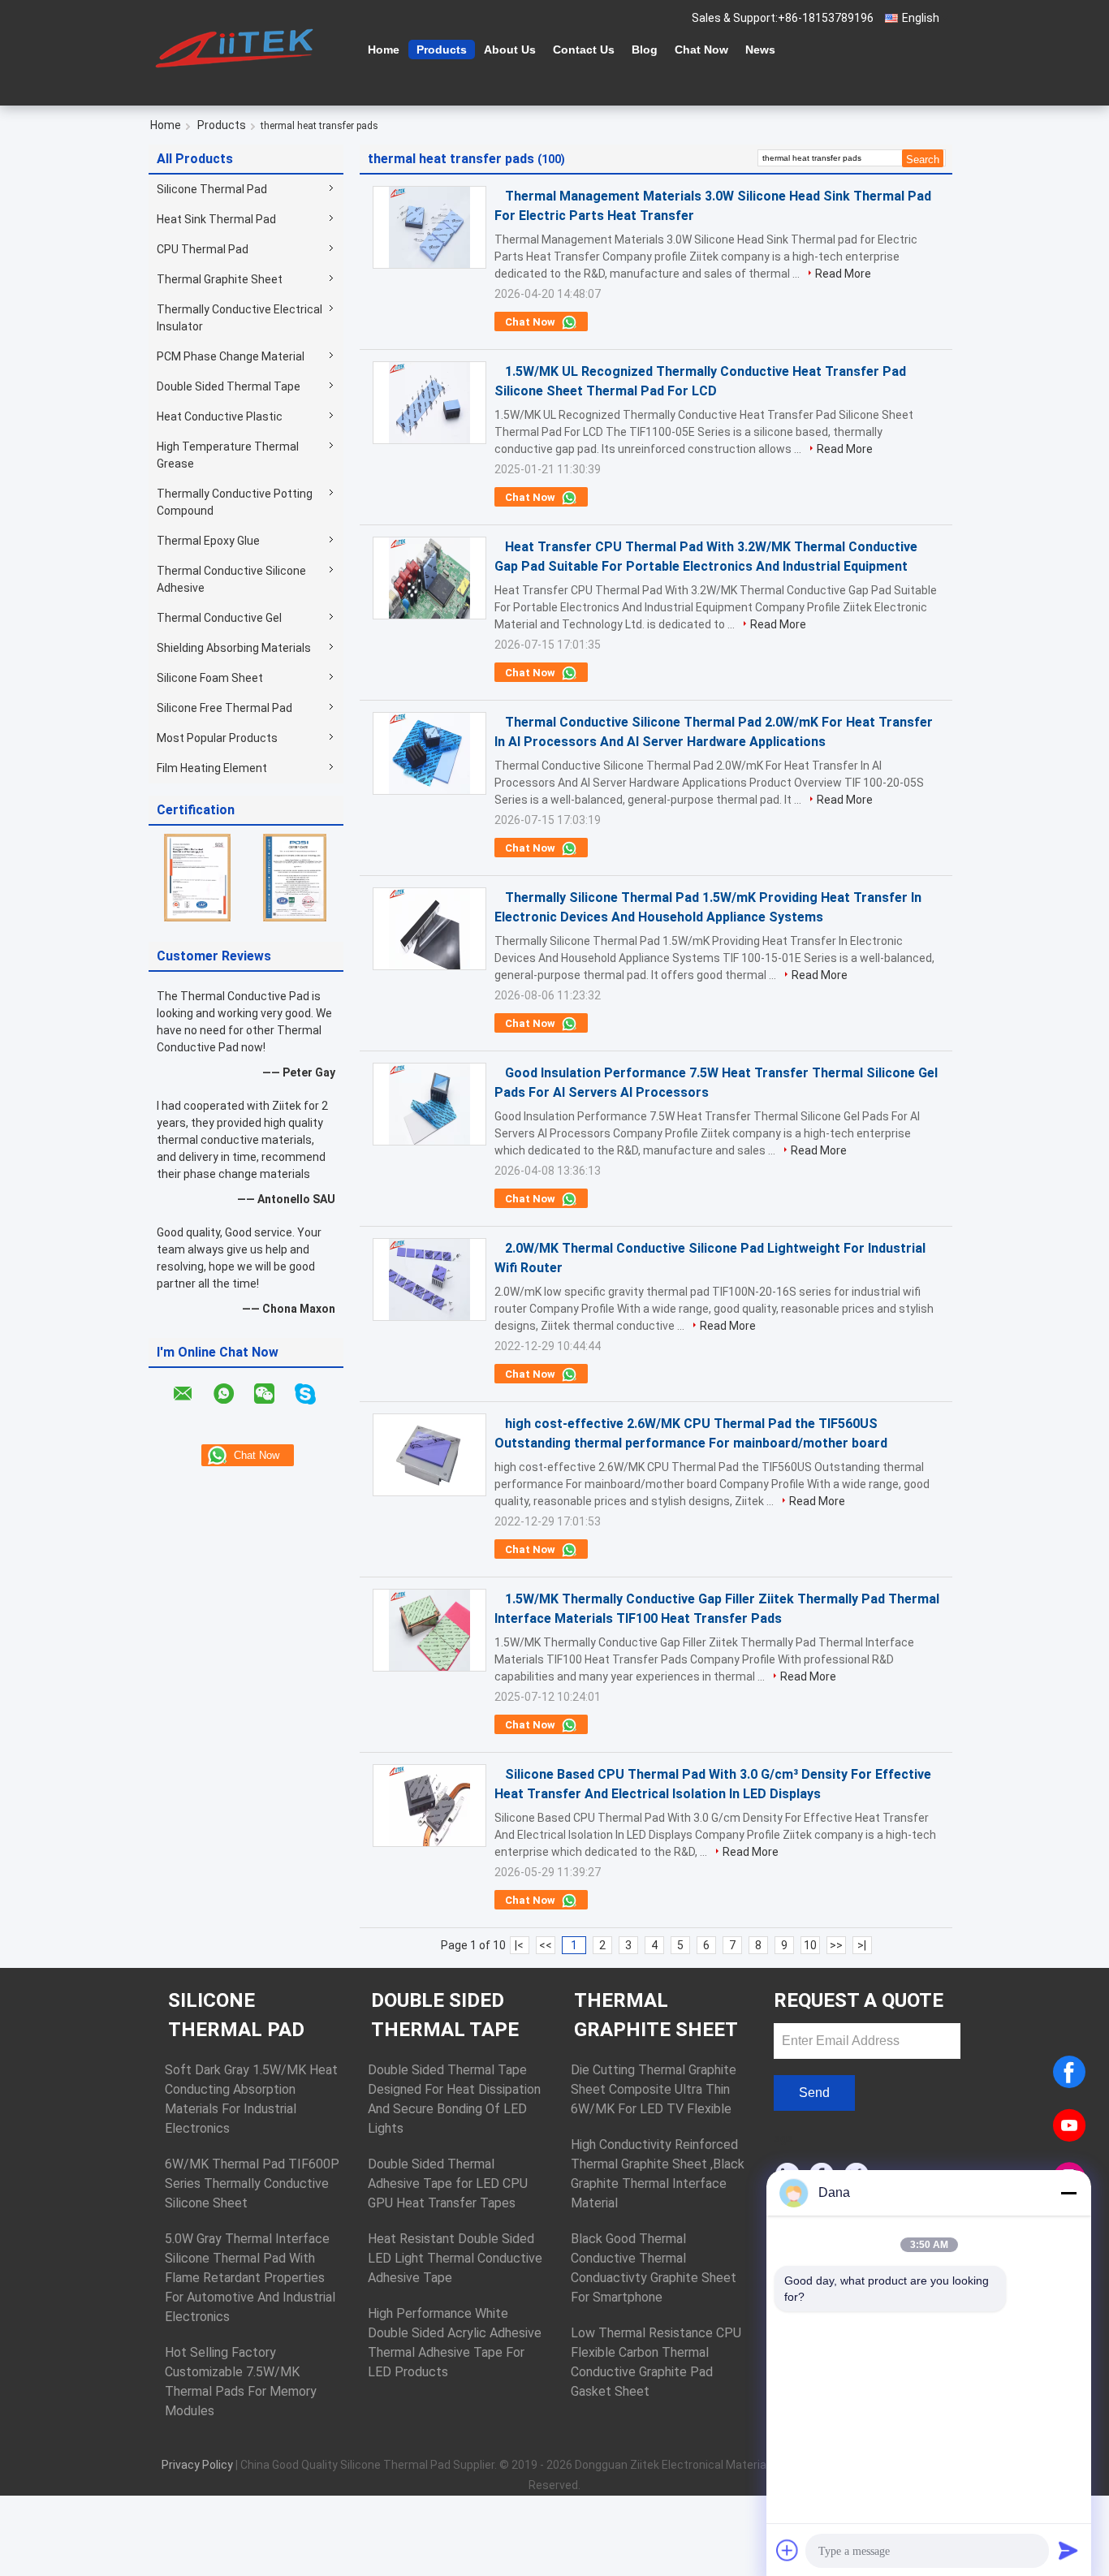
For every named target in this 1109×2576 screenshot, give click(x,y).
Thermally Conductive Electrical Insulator (239, 318)
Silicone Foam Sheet (210, 678)
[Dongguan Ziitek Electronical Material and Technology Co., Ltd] (238, 48)
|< (519, 1945)
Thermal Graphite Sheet (220, 279)
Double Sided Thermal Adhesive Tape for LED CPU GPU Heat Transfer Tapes (448, 2183)
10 (810, 1945)
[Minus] (1068, 2193)
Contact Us (584, 50)
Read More (843, 274)
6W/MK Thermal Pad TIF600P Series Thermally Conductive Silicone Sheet (252, 2183)
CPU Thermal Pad (203, 249)
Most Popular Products (217, 738)
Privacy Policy (197, 2465)
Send (814, 2093)
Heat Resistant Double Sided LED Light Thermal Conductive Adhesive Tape (455, 2258)
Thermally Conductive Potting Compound (235, 502)
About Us (510, 50)
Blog (645, 50)
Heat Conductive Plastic (220, 416)
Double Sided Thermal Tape (229, 386)
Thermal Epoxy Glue (208, 541)
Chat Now (701, 50)
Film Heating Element (212, 768)
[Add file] (788, 2550)
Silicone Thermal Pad (212, 189)
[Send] (1068, 2550)
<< (546, 1945)
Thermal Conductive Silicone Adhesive (231, 579)
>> (836, 1945)
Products (442, 50)
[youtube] (1069, 2125)
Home (384, 50)
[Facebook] (1069, 2072)
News (760, 50)
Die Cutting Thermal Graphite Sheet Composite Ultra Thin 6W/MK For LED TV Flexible (654, 2089)
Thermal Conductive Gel (219, 618)
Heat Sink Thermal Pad (216, 219)
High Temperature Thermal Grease (228, 455)
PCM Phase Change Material (231, 356)
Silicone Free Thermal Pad (224, 708)
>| (862, 1945)
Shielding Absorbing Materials (234, 648)
